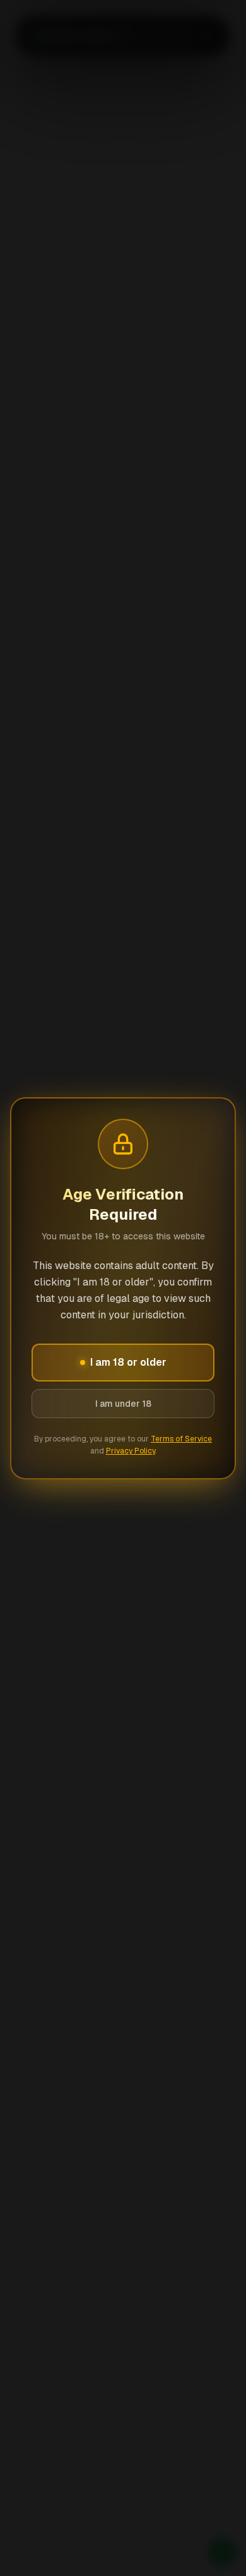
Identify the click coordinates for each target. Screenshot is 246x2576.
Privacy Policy (131, 1451)
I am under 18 (123, 1404)
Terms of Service (181, 1439)
